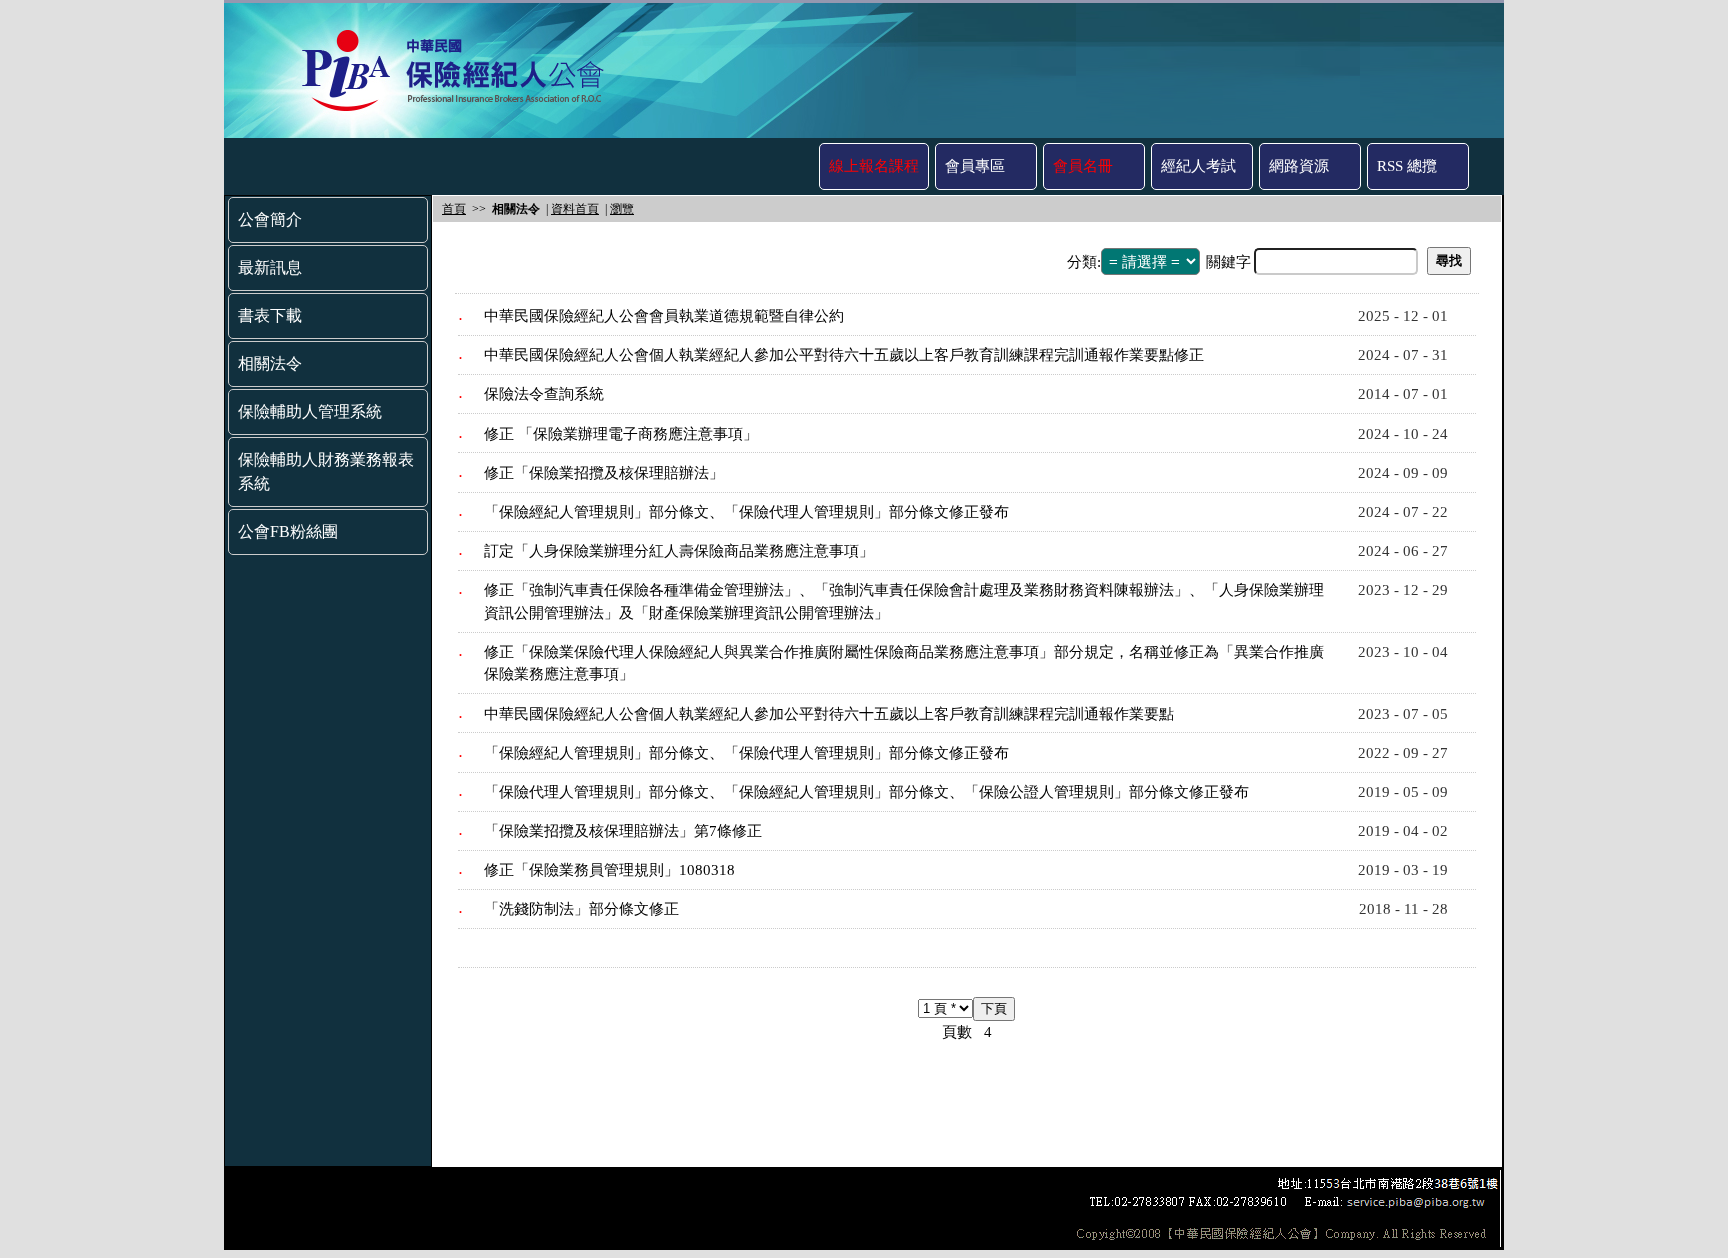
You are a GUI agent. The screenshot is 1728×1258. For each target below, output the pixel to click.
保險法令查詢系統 (544, 394)
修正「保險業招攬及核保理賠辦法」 (604, 473)
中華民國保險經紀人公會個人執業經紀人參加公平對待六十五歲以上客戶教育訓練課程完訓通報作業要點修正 (844, 355)
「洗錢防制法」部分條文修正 (581, 909)
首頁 (454, 209)
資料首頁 (575, 209)
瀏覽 (622, 209)
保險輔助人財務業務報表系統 (326, 471)
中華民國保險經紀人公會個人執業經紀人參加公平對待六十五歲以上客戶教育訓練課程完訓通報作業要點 (829, 714)
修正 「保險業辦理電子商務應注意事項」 (621, 434)
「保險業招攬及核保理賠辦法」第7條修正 (623, 831)
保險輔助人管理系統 (310, 411)
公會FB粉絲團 (288, 531)
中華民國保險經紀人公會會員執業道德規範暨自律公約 (664, 316)
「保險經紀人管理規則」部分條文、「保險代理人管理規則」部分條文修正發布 (746, 512)
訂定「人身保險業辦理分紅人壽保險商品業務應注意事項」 (679, 551)
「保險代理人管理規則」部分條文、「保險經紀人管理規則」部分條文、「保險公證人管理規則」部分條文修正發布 (866, 792)
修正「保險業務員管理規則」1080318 (609, 870)
